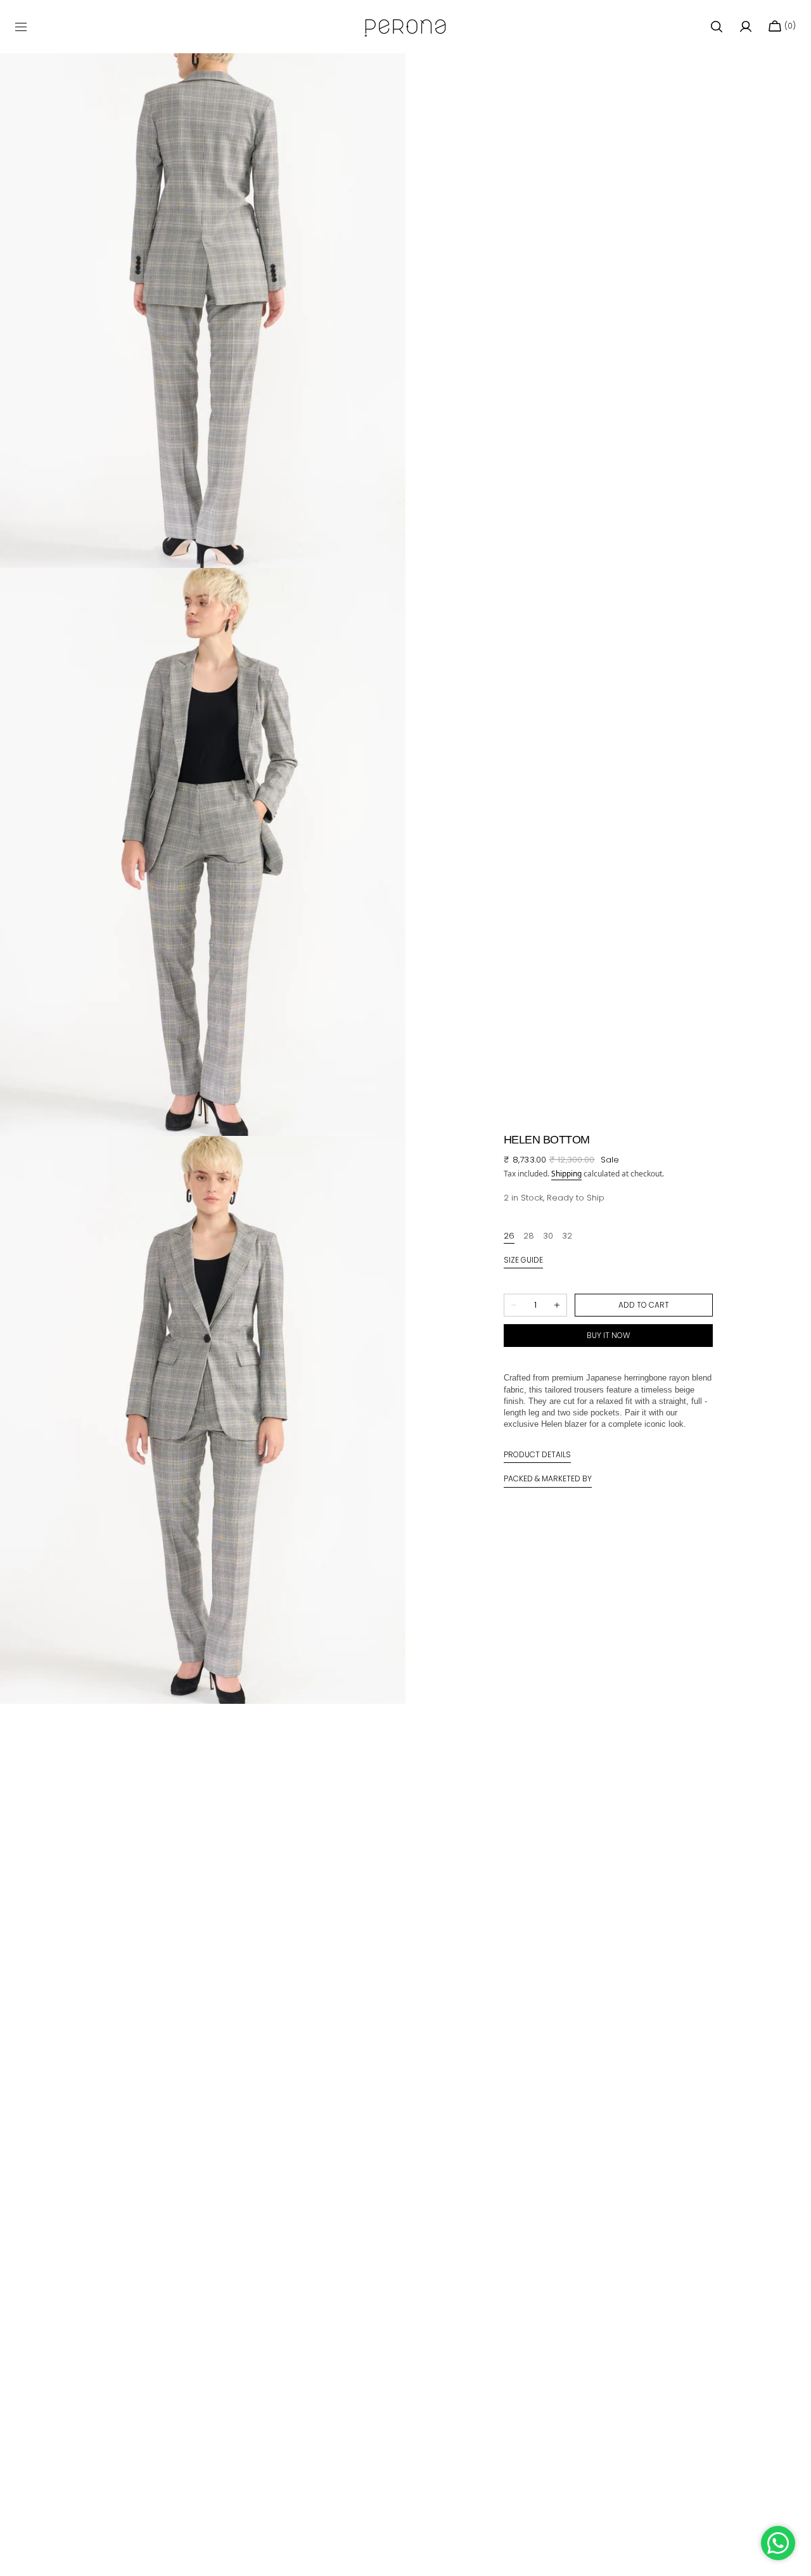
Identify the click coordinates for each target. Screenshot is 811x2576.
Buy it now (609, 1335)
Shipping (566, 1174)
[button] (717, 27)
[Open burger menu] (21, 27)
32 (567, 1236)
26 (509, 1236)
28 (529, 1236)
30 (548, 1236)
